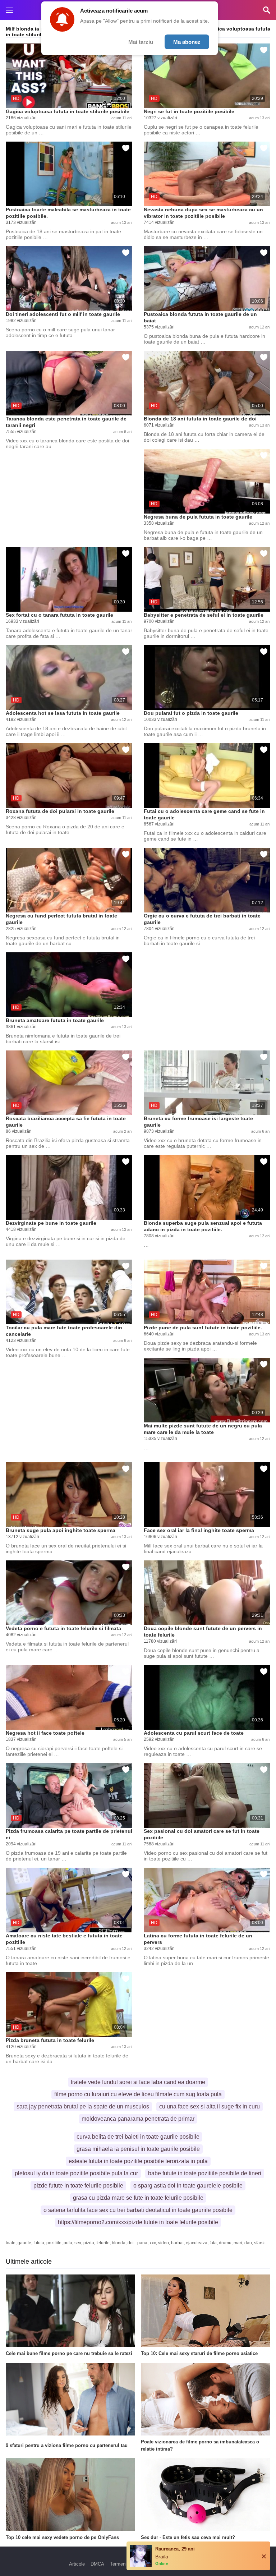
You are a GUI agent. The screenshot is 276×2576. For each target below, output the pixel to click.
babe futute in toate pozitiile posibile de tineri (205, 2173)
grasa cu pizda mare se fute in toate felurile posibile (138, 2198)
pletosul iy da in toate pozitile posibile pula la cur (76, 2173)
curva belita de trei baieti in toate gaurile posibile (138, 2137)
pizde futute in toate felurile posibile (78, 2186)
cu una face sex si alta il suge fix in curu (210, 2106)
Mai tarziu (141, 42)
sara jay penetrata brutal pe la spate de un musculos (83, 2106)
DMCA (97, 2564)
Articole (77, 2564)
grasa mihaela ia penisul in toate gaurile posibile (138, 2149)
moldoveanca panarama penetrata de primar (138, 2119)
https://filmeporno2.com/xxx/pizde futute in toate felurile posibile (138, 2222)
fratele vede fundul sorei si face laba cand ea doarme (138, 2082)
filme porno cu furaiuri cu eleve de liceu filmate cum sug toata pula (138, 2094)
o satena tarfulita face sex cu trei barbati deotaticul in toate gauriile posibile (138, 2210)
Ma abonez (187, 42)
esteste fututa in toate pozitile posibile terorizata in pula (138, 2161)
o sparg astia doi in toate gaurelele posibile (188, 2186)
